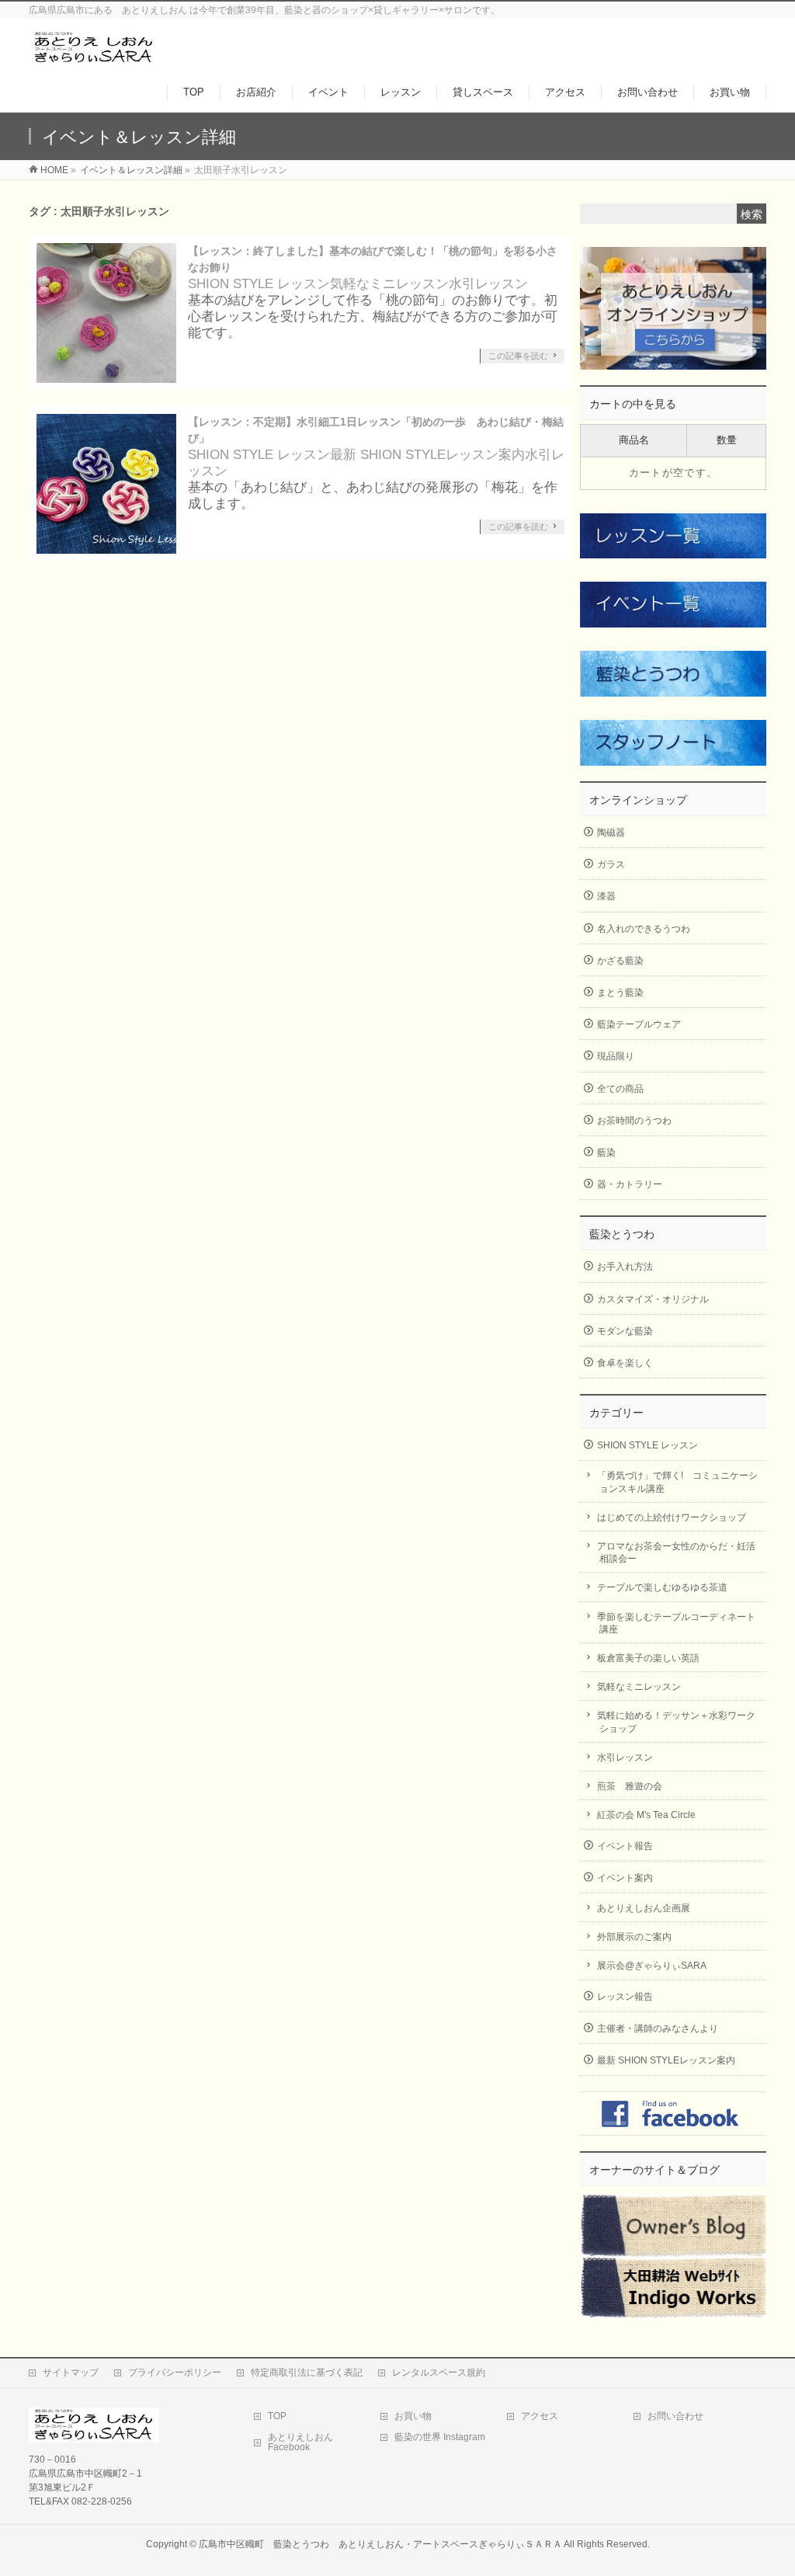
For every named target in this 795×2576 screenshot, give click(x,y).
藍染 (606, 1152)
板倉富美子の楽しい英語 (648, 1658)
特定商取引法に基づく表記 (307, 2373)
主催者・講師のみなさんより (658, 2028)
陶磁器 (611, 833)
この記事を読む (518, 356)
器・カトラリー (630, 1184)
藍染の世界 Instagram (440, 2437)
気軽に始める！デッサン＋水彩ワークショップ (676, 1722)
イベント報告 (625, 1846)
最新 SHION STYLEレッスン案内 (427, 455)
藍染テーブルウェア (639, 1024)
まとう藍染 (620, 993)
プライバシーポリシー (175, 2373)
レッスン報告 (625, 1997)
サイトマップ (71, 2373)
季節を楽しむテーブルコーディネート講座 (676, 1623)
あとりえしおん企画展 (644, 1908)
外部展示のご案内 (634, 1937)
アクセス (540, 2416)
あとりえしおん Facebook (300, 2442)
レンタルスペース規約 (439, 2373)
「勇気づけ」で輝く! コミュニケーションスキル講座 (677, 1482)
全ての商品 (620, 1089)
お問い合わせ (675, 2416)
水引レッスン (488, 284)
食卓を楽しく (625, 1363)
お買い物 (413, 2416)
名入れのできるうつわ (644, 929)
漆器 (606, 896)
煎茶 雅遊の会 (630, 1786)
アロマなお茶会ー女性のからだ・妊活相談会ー (676, 1552)
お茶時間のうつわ (634, 1121)
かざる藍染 (620, 961)
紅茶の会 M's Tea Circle (646, 1815)
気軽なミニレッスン (389, 284)
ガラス (611, 864)
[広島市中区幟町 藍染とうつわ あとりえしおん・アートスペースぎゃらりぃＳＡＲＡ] (94, 57)
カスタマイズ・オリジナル (653, 1299)
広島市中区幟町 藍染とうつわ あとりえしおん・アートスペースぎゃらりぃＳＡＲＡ (380, 2544)
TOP (277, 2416)
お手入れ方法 (625, 1267)
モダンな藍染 (625, 1331)
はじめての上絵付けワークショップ (672, 1517)
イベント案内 (625, 1878)
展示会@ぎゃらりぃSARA (652, 1966)
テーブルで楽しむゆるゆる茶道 (662, 1587)
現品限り (616, 1056)
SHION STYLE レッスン (259, 284)
